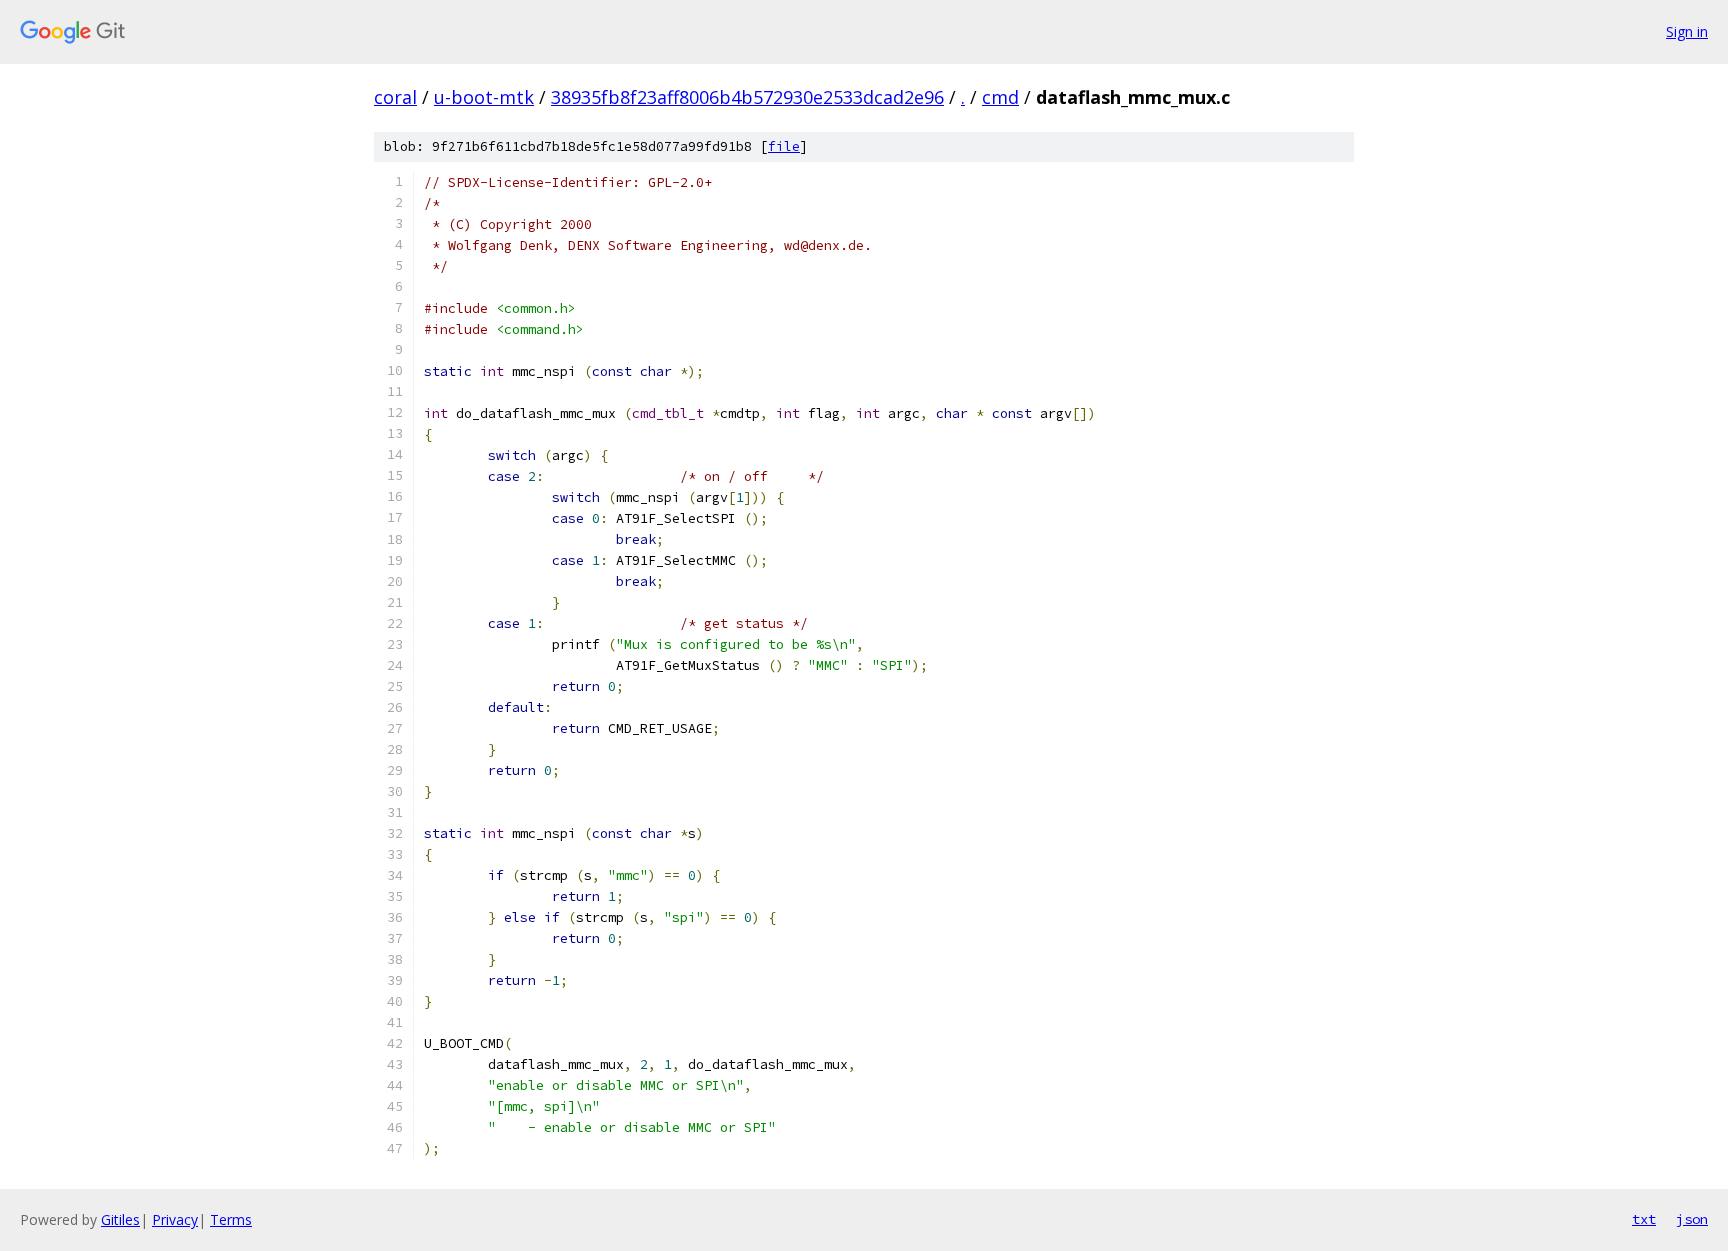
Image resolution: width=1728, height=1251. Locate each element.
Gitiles (120, 1219)
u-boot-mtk (484, 97)
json (1692, 1219)
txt (1644, 1219)
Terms (231, 1219)
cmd (1000, 97)
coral (395, 97)
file (784, 146)
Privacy (175, 1219)
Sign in (1687, 31)
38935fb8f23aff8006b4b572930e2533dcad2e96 (747, 97)
